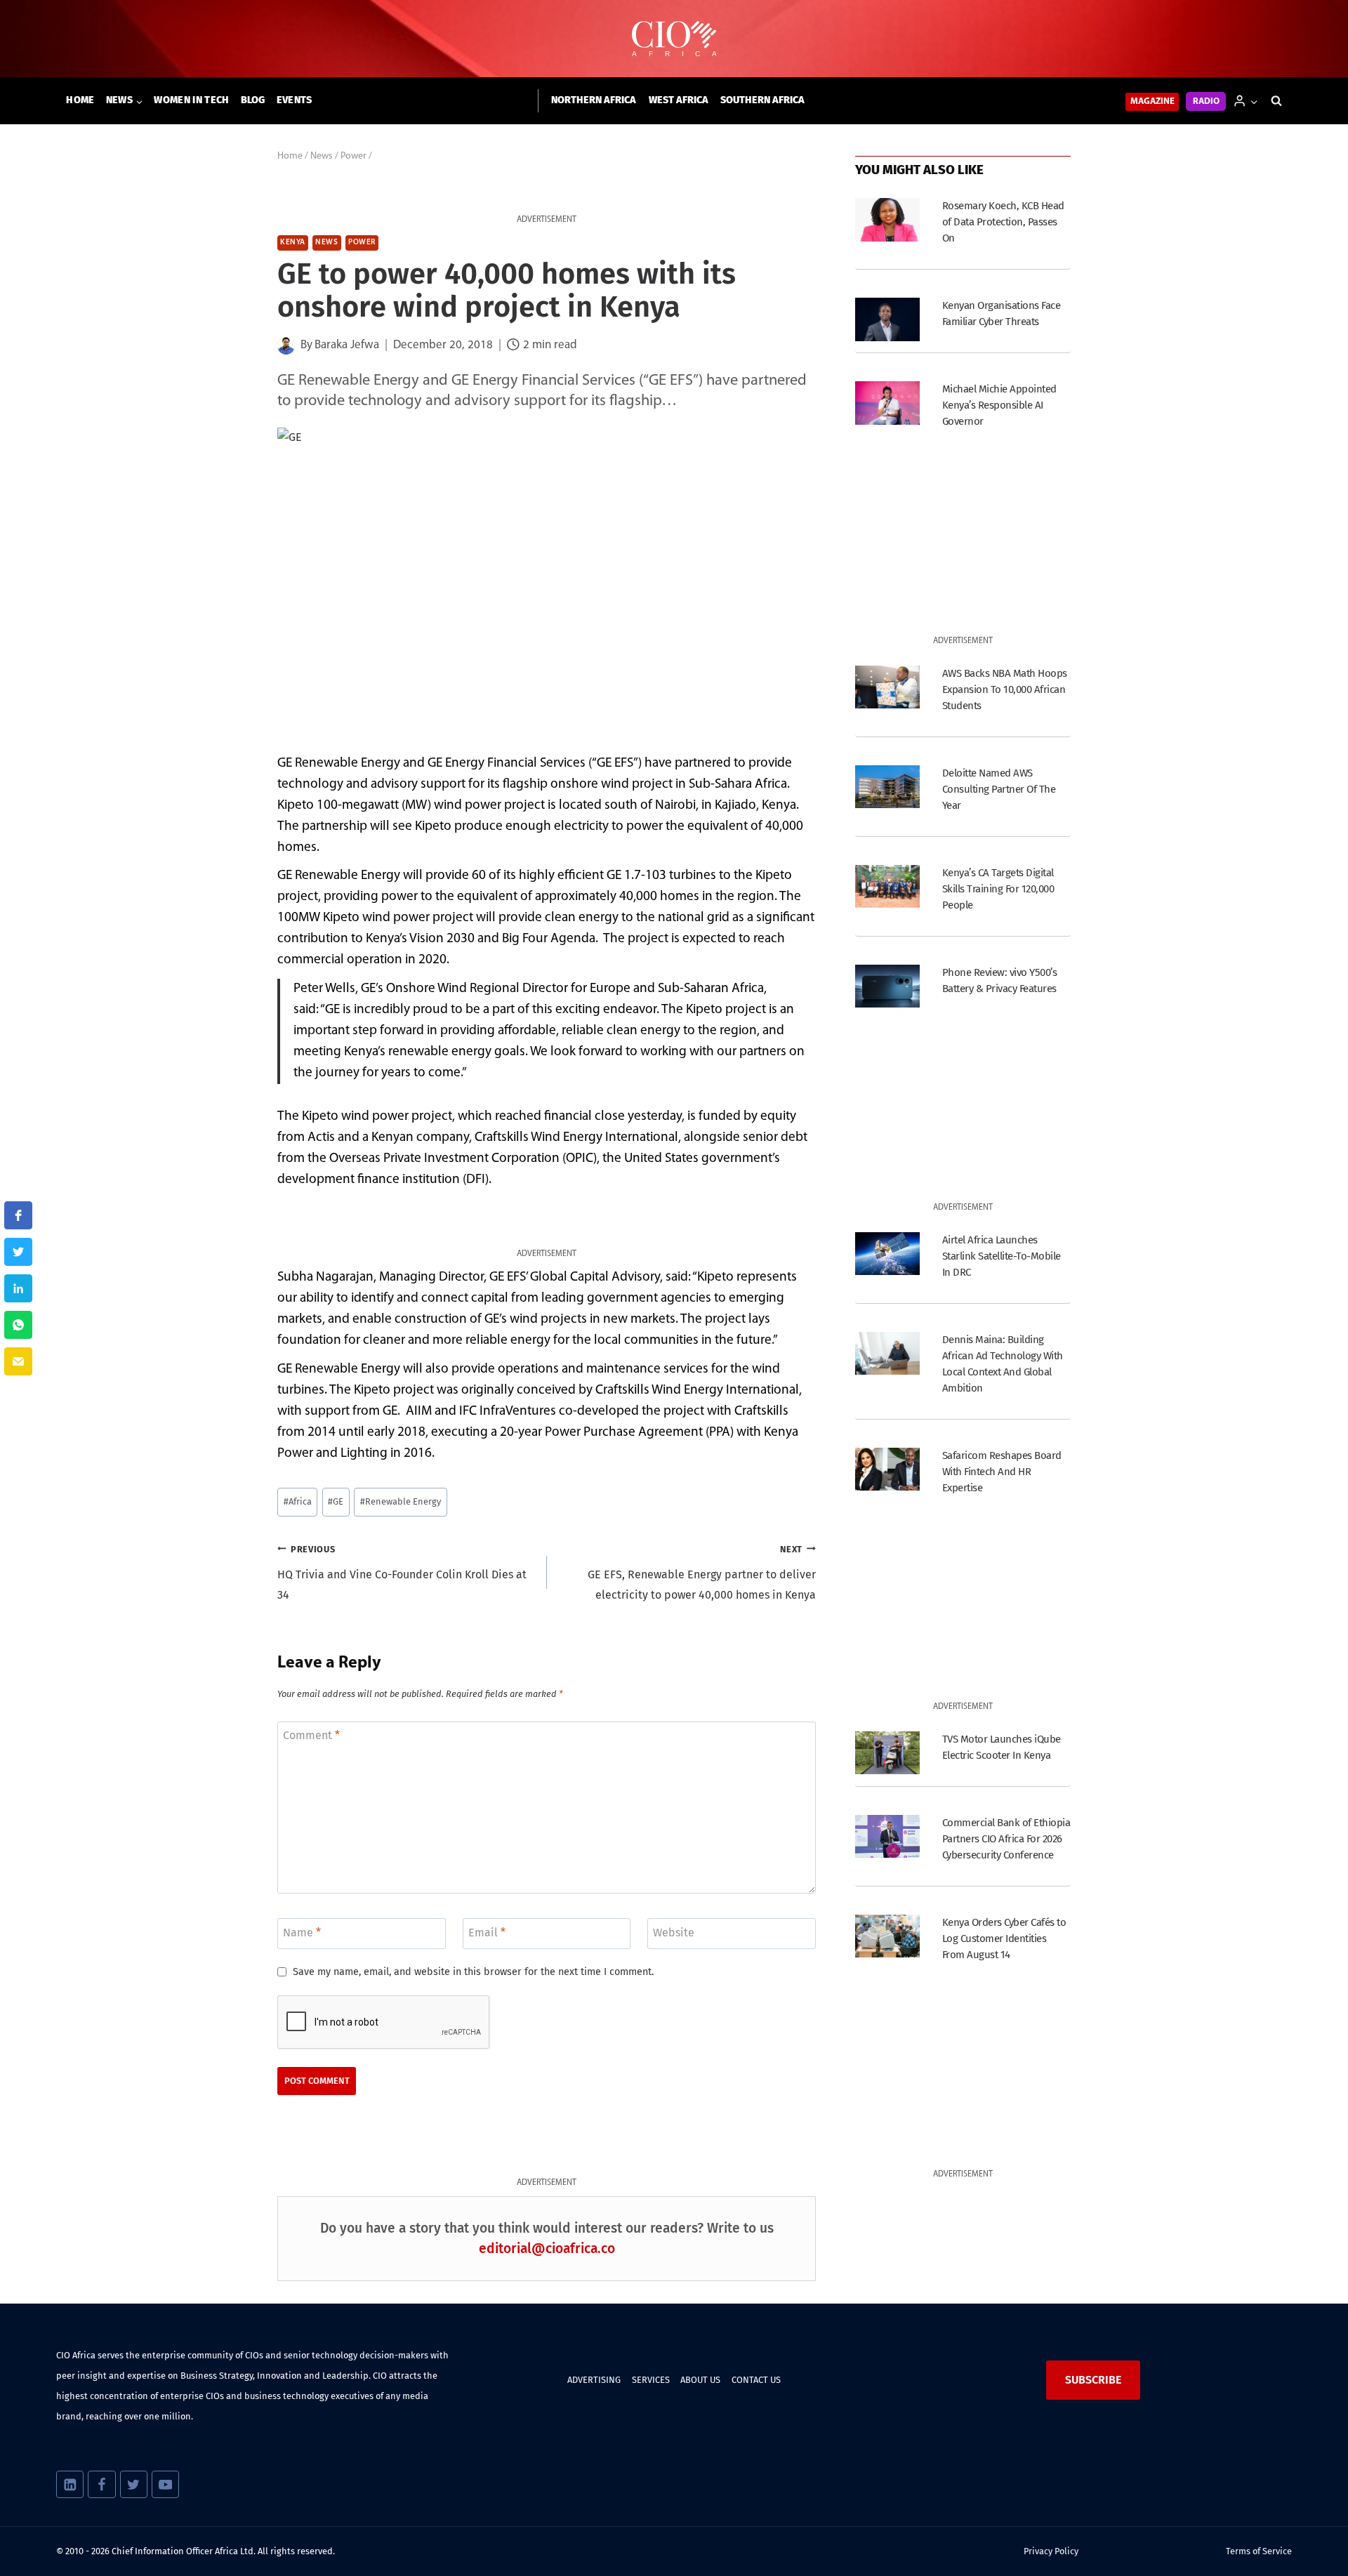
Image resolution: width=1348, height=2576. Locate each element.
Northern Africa (594, 100)
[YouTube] (165, 2484)
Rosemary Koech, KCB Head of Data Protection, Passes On (1003, 222)
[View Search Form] (1276, 101)
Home (80, 100)
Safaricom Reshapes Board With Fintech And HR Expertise (1002, 1472)
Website (674, 1932)
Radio (1206, 101)
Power (362, 243)
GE (336, 1501)
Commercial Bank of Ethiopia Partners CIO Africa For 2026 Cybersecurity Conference (1006, 1839)
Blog (253, 100)
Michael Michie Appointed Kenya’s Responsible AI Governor (999, 405)
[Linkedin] (70, 2484)
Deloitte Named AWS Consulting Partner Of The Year (999, 789)
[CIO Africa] (674, 39)
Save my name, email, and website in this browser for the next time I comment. (473, 1972)
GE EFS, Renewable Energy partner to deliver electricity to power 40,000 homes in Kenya (702, 1573)
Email (487, 1932)
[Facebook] (101, 2484)
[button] (1254, 101)
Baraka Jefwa (347, 345)
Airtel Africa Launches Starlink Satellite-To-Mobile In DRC (1002, 1256)
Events (295, 100)
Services (651, 2380)
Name (302, 1932)
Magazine (1152, 101)
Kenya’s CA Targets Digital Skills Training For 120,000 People (998, 889)
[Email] (18, 1361)
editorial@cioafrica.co (547, 2248)
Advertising (594, 2380)
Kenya (293, 243)
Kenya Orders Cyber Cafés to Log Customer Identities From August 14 (1004, 1938)
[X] (134, 2484)
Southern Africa (762, 100)
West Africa (679, 100)
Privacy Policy (1051, 2551)
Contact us (756, 2380)
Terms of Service (1259, 2551)
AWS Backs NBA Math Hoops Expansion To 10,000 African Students (1005, 689)
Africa (298, 1501)
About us (700, 2380)
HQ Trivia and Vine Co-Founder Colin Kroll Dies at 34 (402, 1573)
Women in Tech (191, 100)
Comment (311, 1735)
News (326, 243)
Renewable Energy (401, 1501)
